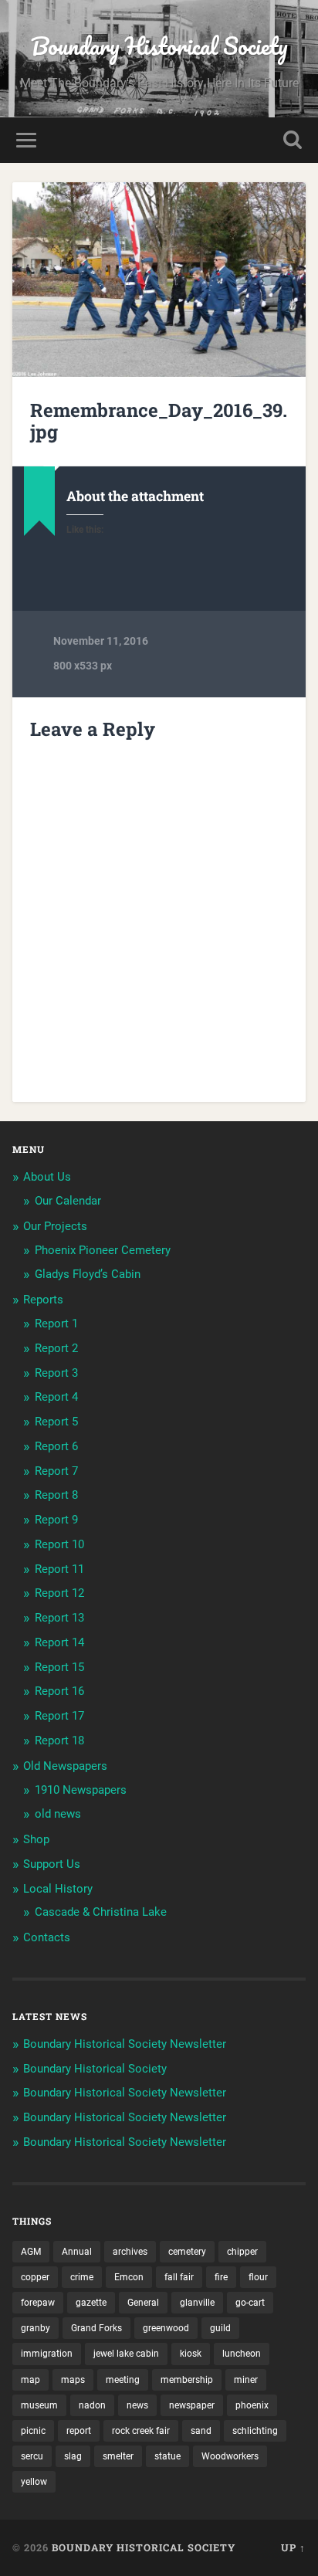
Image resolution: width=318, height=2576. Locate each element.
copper (35, 2277)
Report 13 (59, 1618)
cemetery (187, 2252)
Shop (36, 1839)
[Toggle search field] (293, 140)
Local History (58, 1889)
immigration (47, 2354)
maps (73, 2380)
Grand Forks (96, 2328)
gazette (91, 2303)
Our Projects (55, 1226)
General (143, 2303)
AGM (31, 2252)
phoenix (252, 2405)
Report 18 (59, 1740)
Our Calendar (68, 1201)
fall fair (179, 2277)
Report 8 (56, 1495)
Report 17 (59, 1716)
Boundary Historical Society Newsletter (125, 2044)
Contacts (47, 1937)
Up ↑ (293, 2547)
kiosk (191, 2354)
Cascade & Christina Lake (101, 1912)
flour (258, 2277)
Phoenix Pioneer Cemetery (103, 1250)
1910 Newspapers (81, 1790)
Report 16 (59, 1691)
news (137, 2405)
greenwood (166, 2328)
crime (82, 2277)
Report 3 (56, 1373)
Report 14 (59, 1642)
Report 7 (56, 1471)
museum (39, 2405)
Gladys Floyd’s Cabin (88, 1274)
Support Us (52, 1864)
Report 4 (56, 1397)
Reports (43, 1300)
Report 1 (56, 1324)
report (79, 2431)
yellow (34, 2482)
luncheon (242, 2354)
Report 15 (59, 1667)
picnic (33, 2431)
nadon (92, 2405)
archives (130, 2252)
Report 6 (56, 1446)
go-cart (250, 2303)
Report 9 (56, 1520)
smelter (118, 2456)
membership (187, 2380)
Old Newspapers (65, 1766)
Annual (77, 2252)
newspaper (192, 2405)
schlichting (255, 2431)
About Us (47, 1177)
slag (73, 2456)
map (30, 2380)
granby (36, 2328)
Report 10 (59, 1544)
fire (221, 2277)
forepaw (38, 2303)
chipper (242, 2252)
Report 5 (56, 1422)
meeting (123, 2380)
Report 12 (59, 1593)
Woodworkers (230, 2456)
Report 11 (59, 1569)
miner (246, 2380)
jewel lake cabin (126, 2354)
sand (201, 2431)
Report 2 (56, 1348)
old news (58, 1814)
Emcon (129, 2277)
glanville (197, 2303)
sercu (32, 2456)
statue (167, 2456)
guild (220, 2328)
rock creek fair (141, 2431)
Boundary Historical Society (159, 46)
